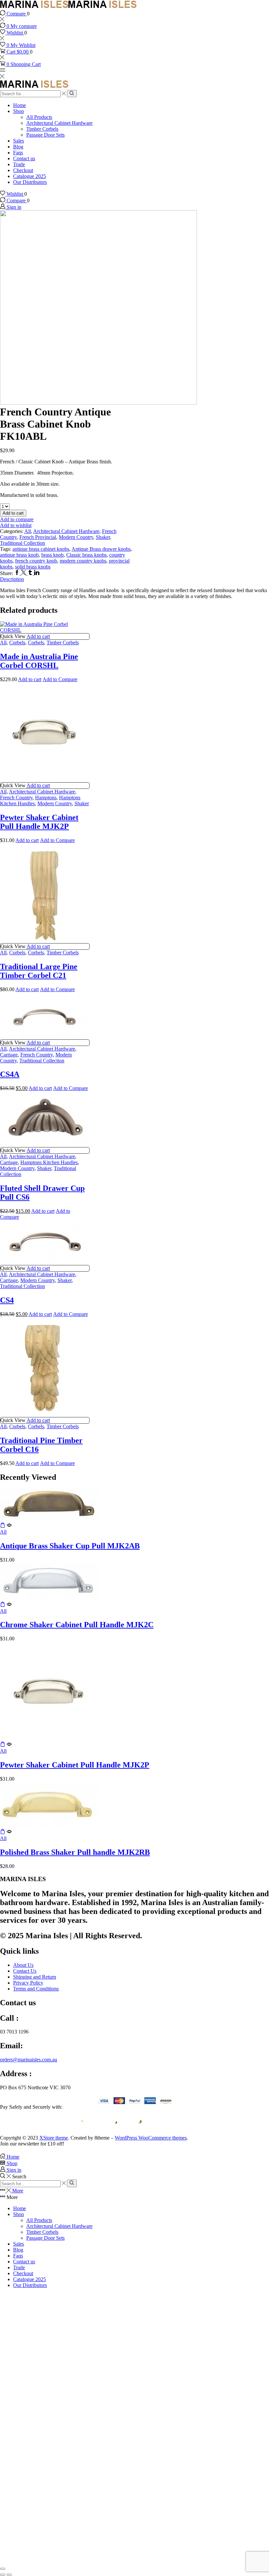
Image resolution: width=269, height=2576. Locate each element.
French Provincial (38, 537)
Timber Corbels (42, 129)
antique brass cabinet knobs (41, 549)
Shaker (103, 537)
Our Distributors (30, 182)
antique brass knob (19, 555)
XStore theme (54, 2138)
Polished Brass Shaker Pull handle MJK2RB (75, 1852)
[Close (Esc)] (3, 2569)
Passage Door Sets (45, 135)
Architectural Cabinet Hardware (59, 123)
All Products (39, 117)
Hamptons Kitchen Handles (49, 1162)
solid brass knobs (33, 567)
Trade (19, 164)
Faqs (18, 153)
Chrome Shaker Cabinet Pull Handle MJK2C (77, 1625)
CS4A (10, 1074)
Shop (19, 111)
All (28, 531)
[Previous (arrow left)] (3, 2575)
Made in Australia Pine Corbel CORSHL (39, 661)
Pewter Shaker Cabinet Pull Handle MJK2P (39, 822)
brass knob (52, 555)
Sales (19, 141)
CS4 (7, 1300)
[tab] (134, 579)
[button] (3, 1526)
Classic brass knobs (86, 555)
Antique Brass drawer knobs (101, 549)
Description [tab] (12, 579)
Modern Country (76, 537)
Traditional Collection (22, 543)
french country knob (36, 561)
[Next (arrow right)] (9, 2575)
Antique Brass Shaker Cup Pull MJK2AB (70, 1546)
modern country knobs (83, 561)
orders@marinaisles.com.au (29, 2060)
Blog (18, 147)
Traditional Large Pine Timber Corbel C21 (39, 971)
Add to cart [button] (38, 636)
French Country (16, 798)
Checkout (23, 170)
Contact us (24, 158)
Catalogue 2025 (30, 176)
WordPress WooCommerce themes (151, 2138)
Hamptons (46, 798)
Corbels (17, 643)
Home (20, 105)
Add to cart (13, 513)
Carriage (9, 1055)
